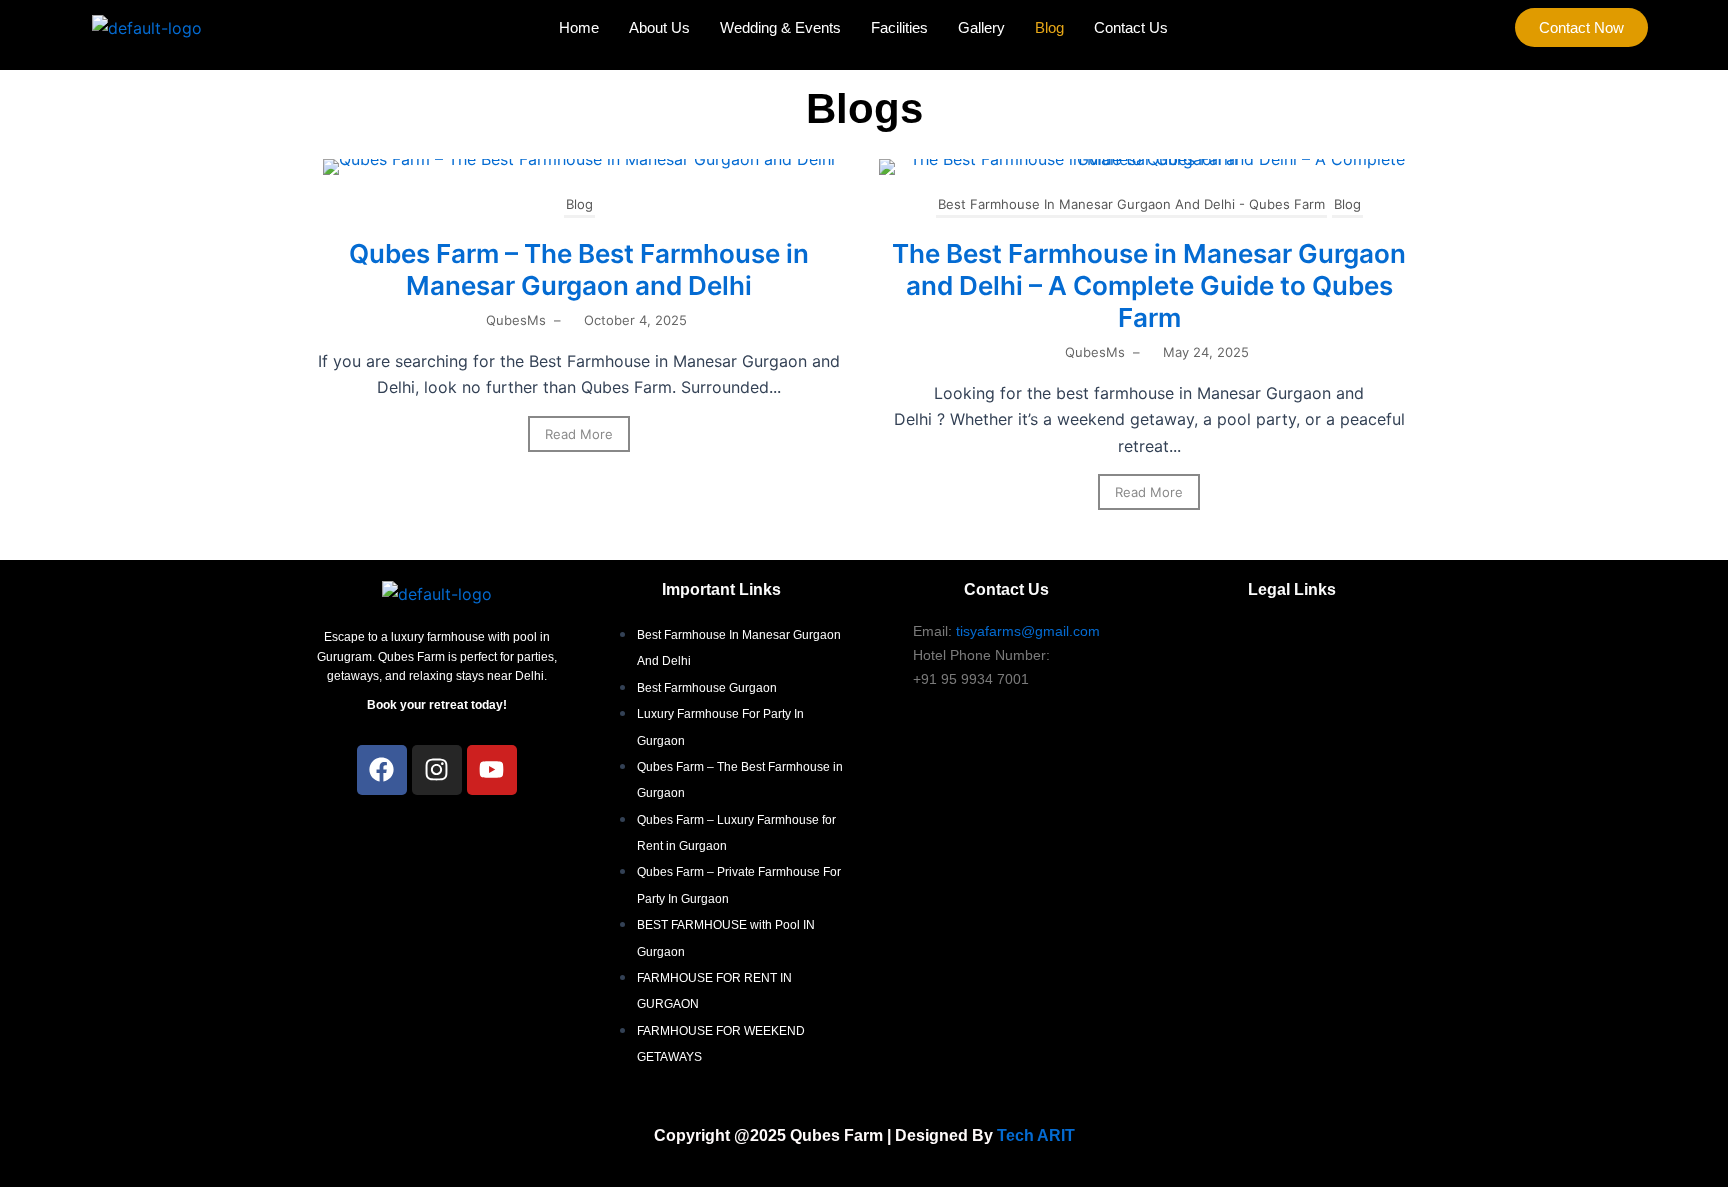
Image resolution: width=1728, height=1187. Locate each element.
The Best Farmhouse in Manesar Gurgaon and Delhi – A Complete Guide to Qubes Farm (1149, 285)
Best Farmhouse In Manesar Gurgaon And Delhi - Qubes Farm (1131, 204)
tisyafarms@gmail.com (1028, 631)
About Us (659, 27)
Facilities (899, 27)
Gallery (981, 27)
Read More (579, 434)
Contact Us (1131, 27)
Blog (1049, 27)
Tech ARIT (1036, 1135)
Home (579, 27)
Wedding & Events (780, 27)
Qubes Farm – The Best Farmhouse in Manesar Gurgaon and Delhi (579, 269)
